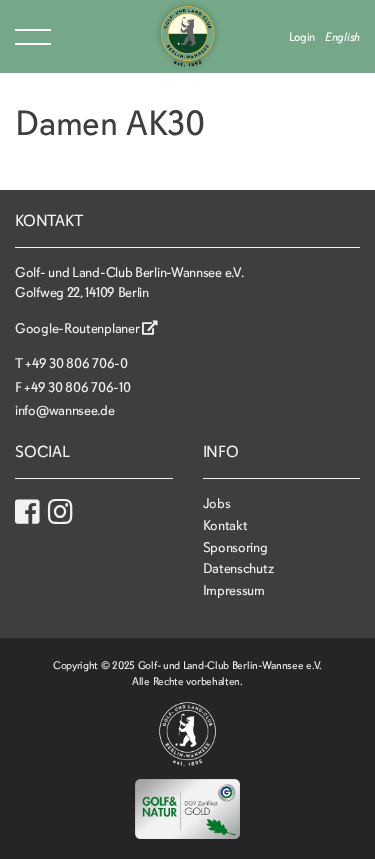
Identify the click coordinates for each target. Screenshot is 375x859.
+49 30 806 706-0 (76, 363)
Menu (33, 37)
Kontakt (225, 525)
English (342, 37)
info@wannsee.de (65, 410)
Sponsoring (235, 547)
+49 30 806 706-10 (77, 387)
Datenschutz (238, 568)
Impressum (234, 590)
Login (302, 37)
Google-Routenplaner (78, 328)
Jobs (217, 503)
